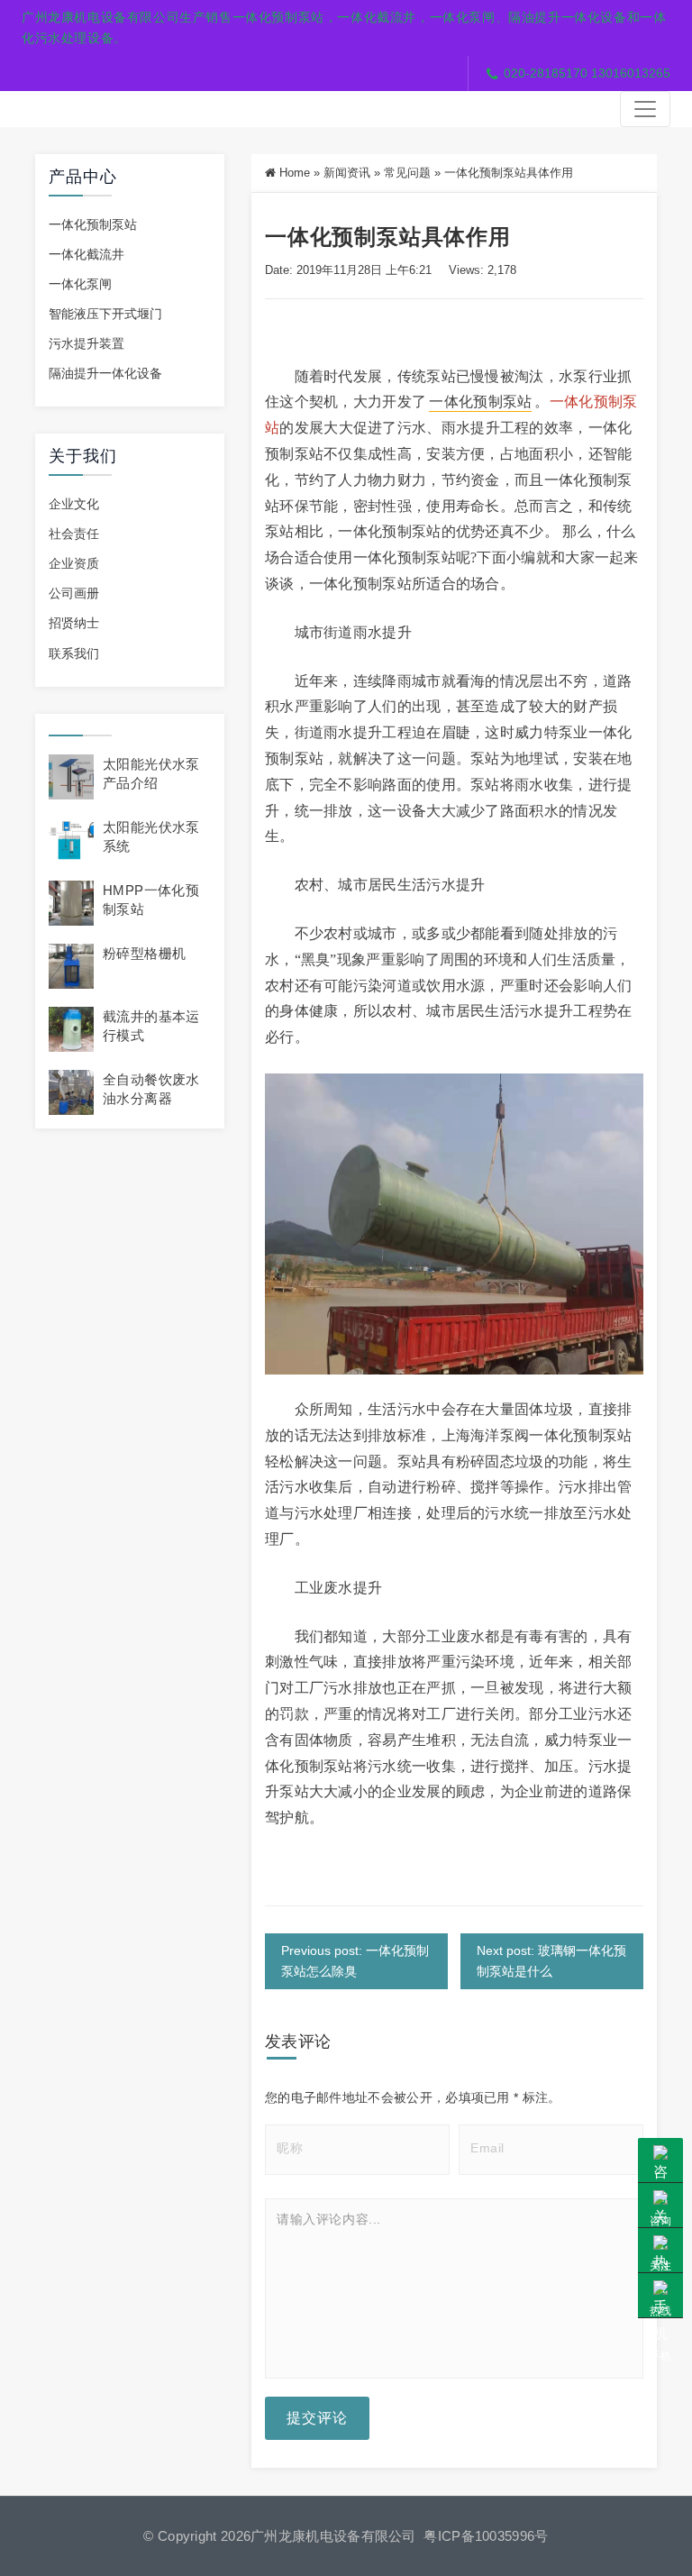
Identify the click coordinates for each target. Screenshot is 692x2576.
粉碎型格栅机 (144, 953)
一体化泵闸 (80, 284)
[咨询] (660, 2160)
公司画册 (74, 593)
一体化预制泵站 (93, 224)
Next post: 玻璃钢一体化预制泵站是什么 (551, 1961)
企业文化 (74, 504)
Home (295, 173)
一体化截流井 (86, 254)
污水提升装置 (86, 343)
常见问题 (407, 173)
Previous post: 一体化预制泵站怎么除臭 (355, 1961)
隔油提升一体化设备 (105, 373)
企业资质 (74, 563)
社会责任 (74, 534)
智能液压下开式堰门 (105, 314)
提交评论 (317, 2418)
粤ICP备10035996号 (486, 2536)
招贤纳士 (74, 623)
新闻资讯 (347, 173)
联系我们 (74, 653)
